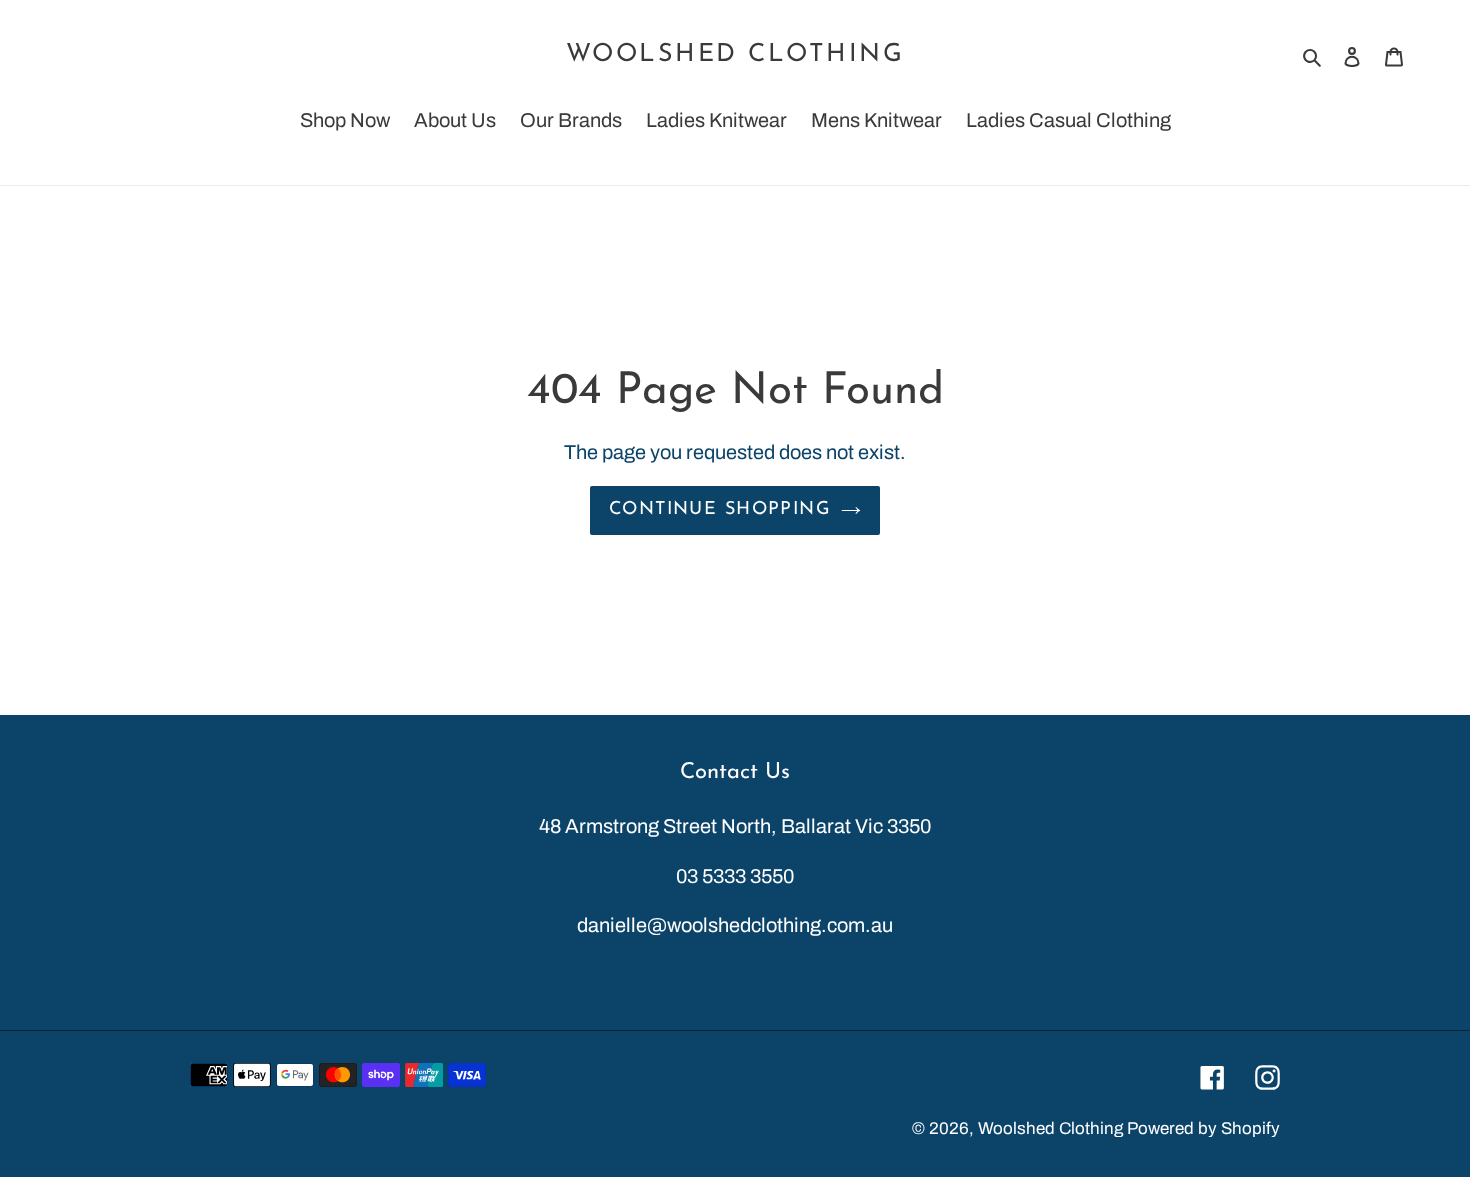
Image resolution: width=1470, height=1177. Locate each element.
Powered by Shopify (1203, 1128)
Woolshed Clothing (735, 54)
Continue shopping (720, 510)
